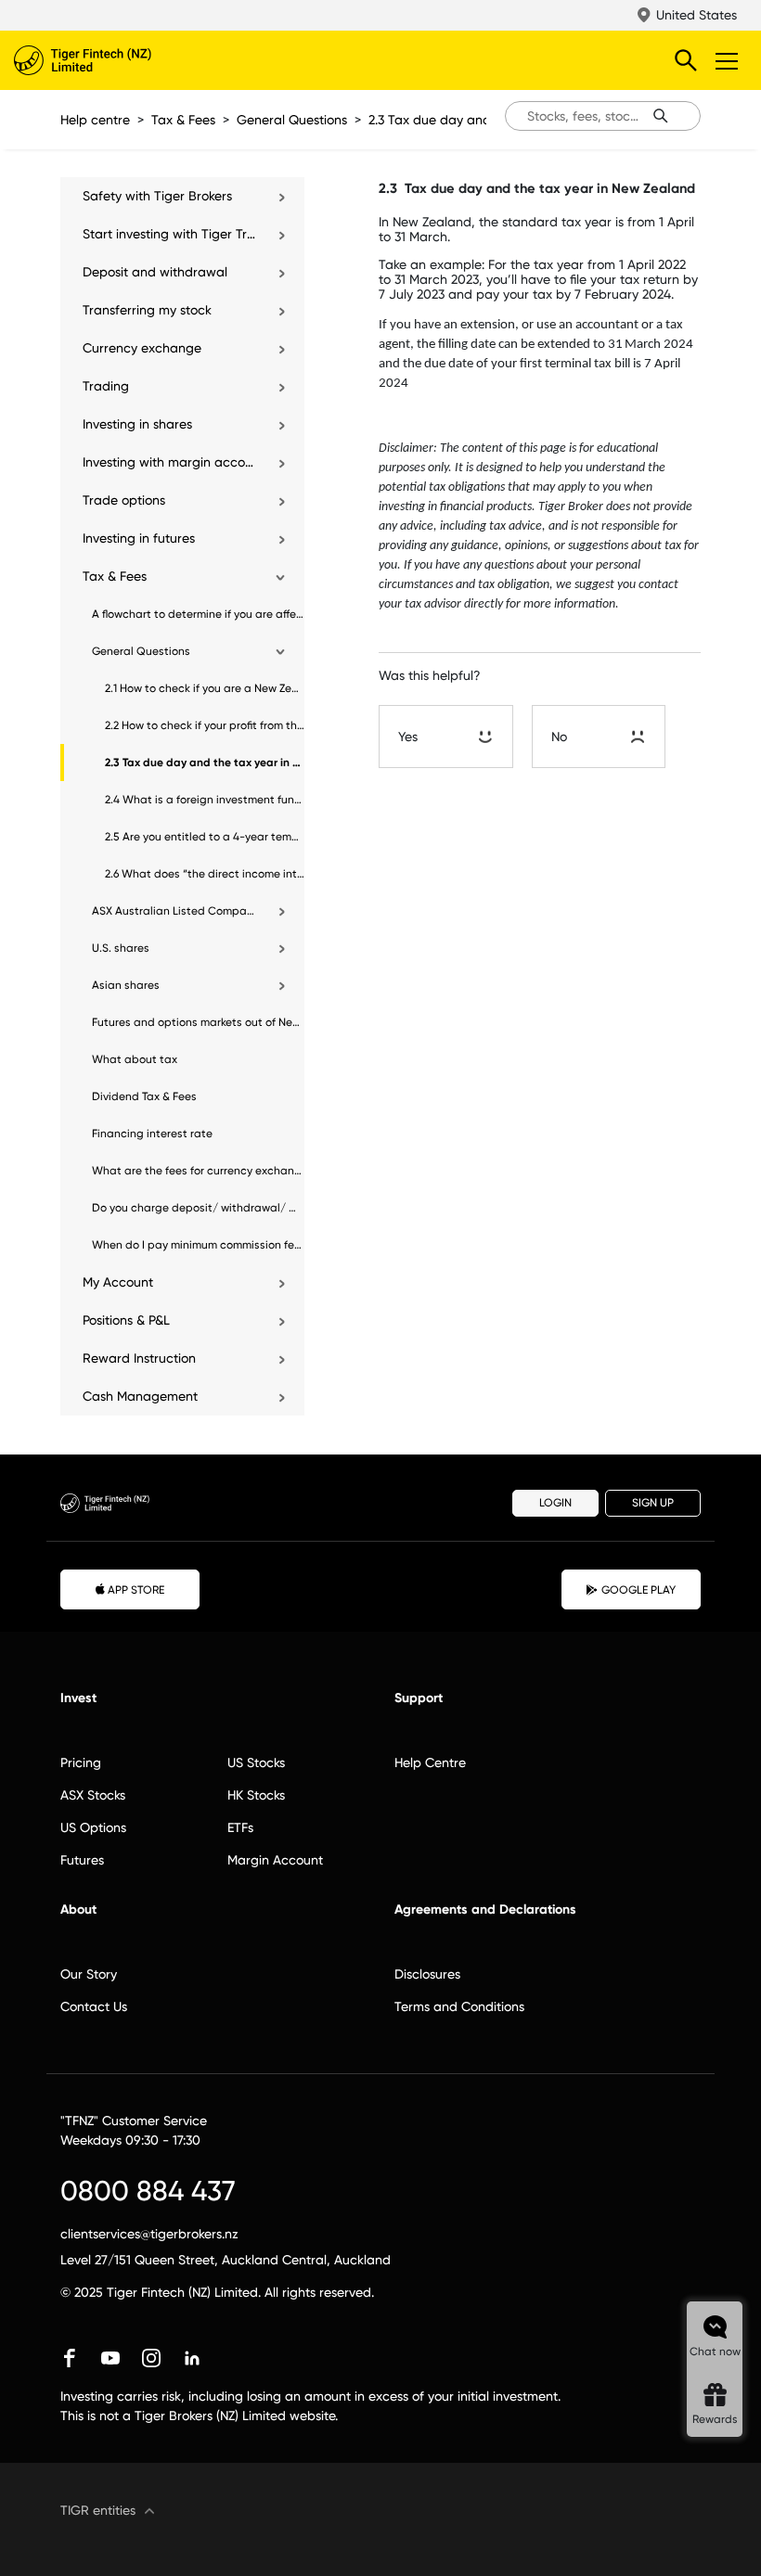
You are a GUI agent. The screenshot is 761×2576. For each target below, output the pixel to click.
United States (697, 15)
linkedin (192, 2358)
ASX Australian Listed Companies (175, 911)
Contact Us (94, 2006)
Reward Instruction (139, 1358)
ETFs (240, 1827)
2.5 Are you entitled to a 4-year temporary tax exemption (205, 837)
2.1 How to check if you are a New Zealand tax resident (205, 688)
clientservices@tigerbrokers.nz (149, 2234)
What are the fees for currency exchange (198, 1171)
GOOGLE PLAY (638, 1590)
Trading (106, 386)
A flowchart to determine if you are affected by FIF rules (198, 614)
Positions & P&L (126, 1320)
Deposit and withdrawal (155, 272)
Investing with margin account (170, 462)
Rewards (715, 2419)
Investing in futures (139, 538)
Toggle (729, 60)
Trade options (124, 500)
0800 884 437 (148, 2191)
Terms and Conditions (459, 2006)
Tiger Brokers (121, 60)
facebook (70, 2358)
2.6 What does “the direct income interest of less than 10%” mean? (205, 874)
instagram (151, 2358)
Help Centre (430, 1762)
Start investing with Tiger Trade (170, 234)
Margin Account (275, 1860)
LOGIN (555, 1503)
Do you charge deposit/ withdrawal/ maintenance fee (198, 1208)
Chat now (715, 2352)
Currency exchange (142, 348)
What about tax (135, 1059)
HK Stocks (256, 1795)
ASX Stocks (93, 1795)
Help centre (95, 120)
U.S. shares (121, 948)
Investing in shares (137, 424)
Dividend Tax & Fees (144, 1096)
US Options (93, 1827)
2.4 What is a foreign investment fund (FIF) (205, 800)
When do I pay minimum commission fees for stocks (198, 1245)
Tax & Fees (183, 120)
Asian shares (126, 985)
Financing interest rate (152, 1134)
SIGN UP (653, 1503)
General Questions (292, 120)
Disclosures (427, 1974)
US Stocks (256, 1762)
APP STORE (136, 1590)
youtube (110, 2358)
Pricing (81, 1762)
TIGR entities (98, 2510)
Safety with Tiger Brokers (157, 196)
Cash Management (140, 1396)
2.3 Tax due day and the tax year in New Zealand (205, 763)
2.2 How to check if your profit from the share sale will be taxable (205, 725)
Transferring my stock (147, 310)
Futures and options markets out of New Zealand (198, 1022)
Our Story (89, 1974)
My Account (118, 1282)
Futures (82, 1860)
